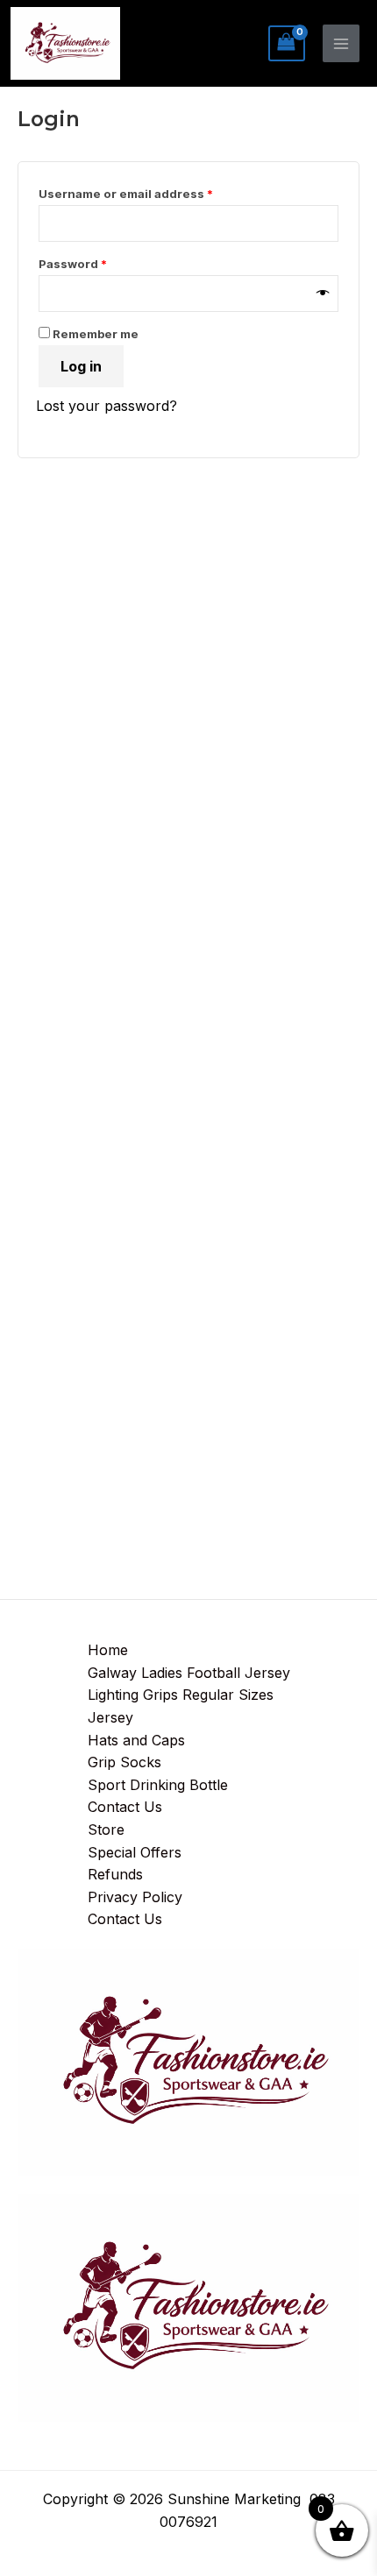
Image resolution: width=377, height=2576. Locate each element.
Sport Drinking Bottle (158, 1785)
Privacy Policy (135, 1897)
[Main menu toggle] (341, 43)
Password (100, 262)
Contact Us (125, 1807)
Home (108, 1650)
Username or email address (153, 191)
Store (106, 1829)
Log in (81, 366)
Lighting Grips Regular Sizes (181, 1695)
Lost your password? (107, 406)
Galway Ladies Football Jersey (189, 1673)
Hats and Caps (136, 1740)
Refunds (115, 1874)
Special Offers (135, 1852)
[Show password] (323, 294)
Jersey (110, 1717)
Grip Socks (124, 1762)
